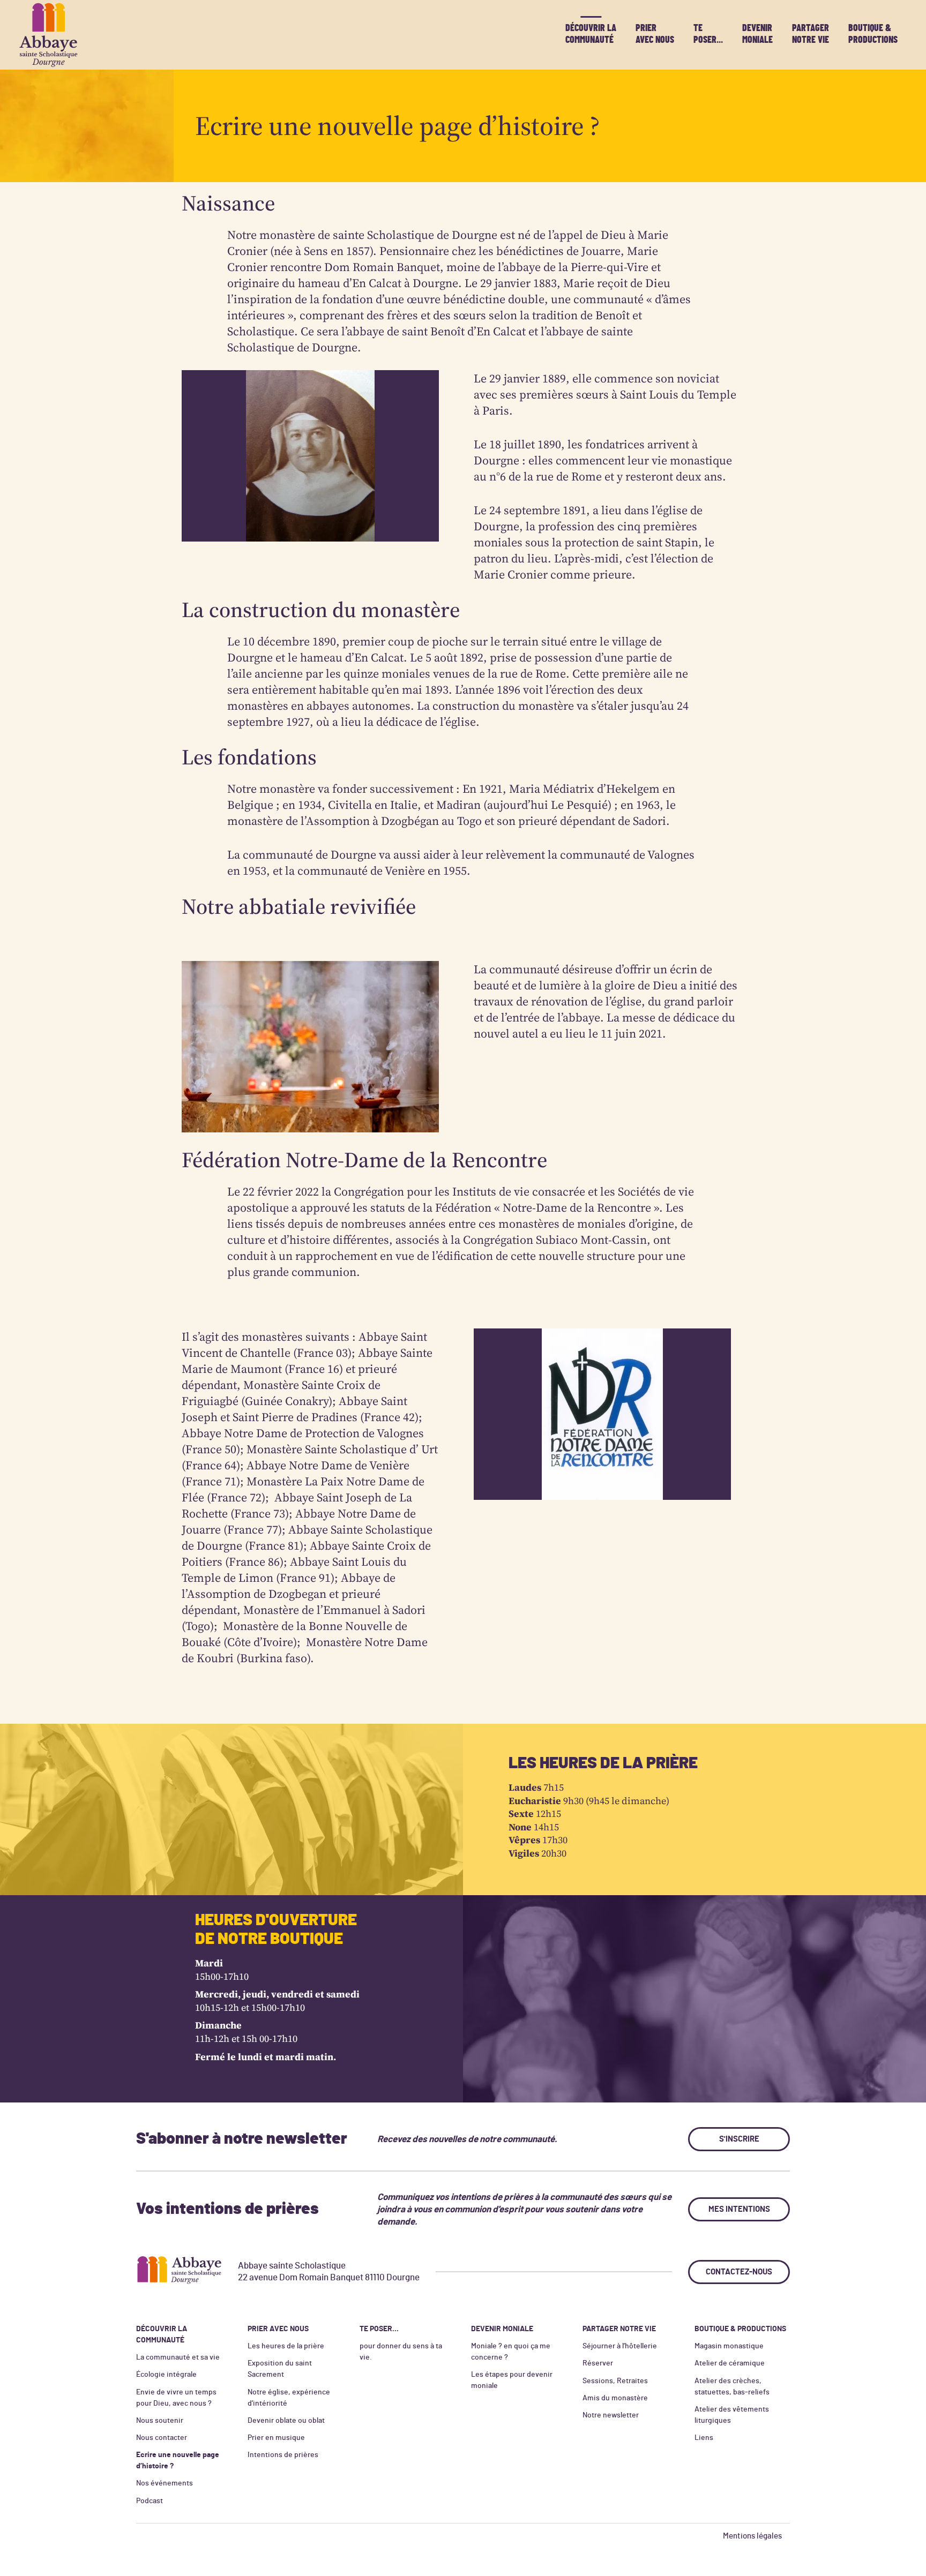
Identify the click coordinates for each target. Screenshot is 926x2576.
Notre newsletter (611, 2415)
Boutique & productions (873, 34)
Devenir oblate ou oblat (286, 2421)
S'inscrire (739, 2139)
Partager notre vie (811, 34)
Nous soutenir (160, 2421)
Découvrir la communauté (591, 34)
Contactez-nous (739, 2272)
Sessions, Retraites (615, 2381)
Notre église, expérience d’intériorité (289, 2398)
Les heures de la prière (286, 2346)
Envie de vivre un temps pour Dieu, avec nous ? (176, 2398)
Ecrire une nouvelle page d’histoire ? (178, 2461)
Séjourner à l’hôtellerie (620, 2346)
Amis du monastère (615, 2398)
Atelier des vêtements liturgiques (732, 2415)
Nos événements (165, 2483)
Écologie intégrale (166, 2375)
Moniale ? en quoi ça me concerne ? (511, 2352)
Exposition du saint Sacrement (280, 2369)
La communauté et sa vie (178, 2357)
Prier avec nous (655, 34)
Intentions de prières (283, 2455)
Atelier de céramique (730, 2363)
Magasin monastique (729, 2346)
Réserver (598, 2363)
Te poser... (708, 34)
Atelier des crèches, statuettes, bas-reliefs (732, 2387)
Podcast (150, 2501)
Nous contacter (162, 2438)
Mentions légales (752, 2536)
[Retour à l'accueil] (48, 35)
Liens (704, 2438)
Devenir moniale (757, 34)
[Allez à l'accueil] (179, 2272)
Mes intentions (739, 2209)
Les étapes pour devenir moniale (512, 2380)
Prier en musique (276, 2438)
